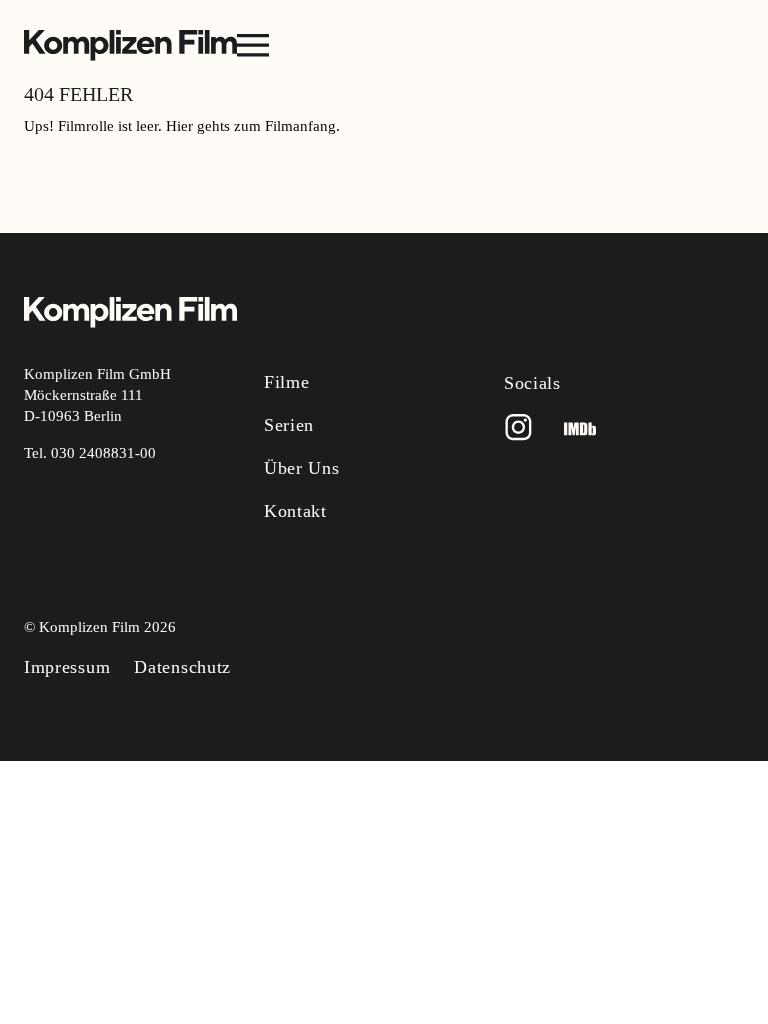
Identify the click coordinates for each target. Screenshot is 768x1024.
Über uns (302, 468)
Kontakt (295, 511)
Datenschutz (182, 667)
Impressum (67, 667)
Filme (287, 382)
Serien (289, 425)
